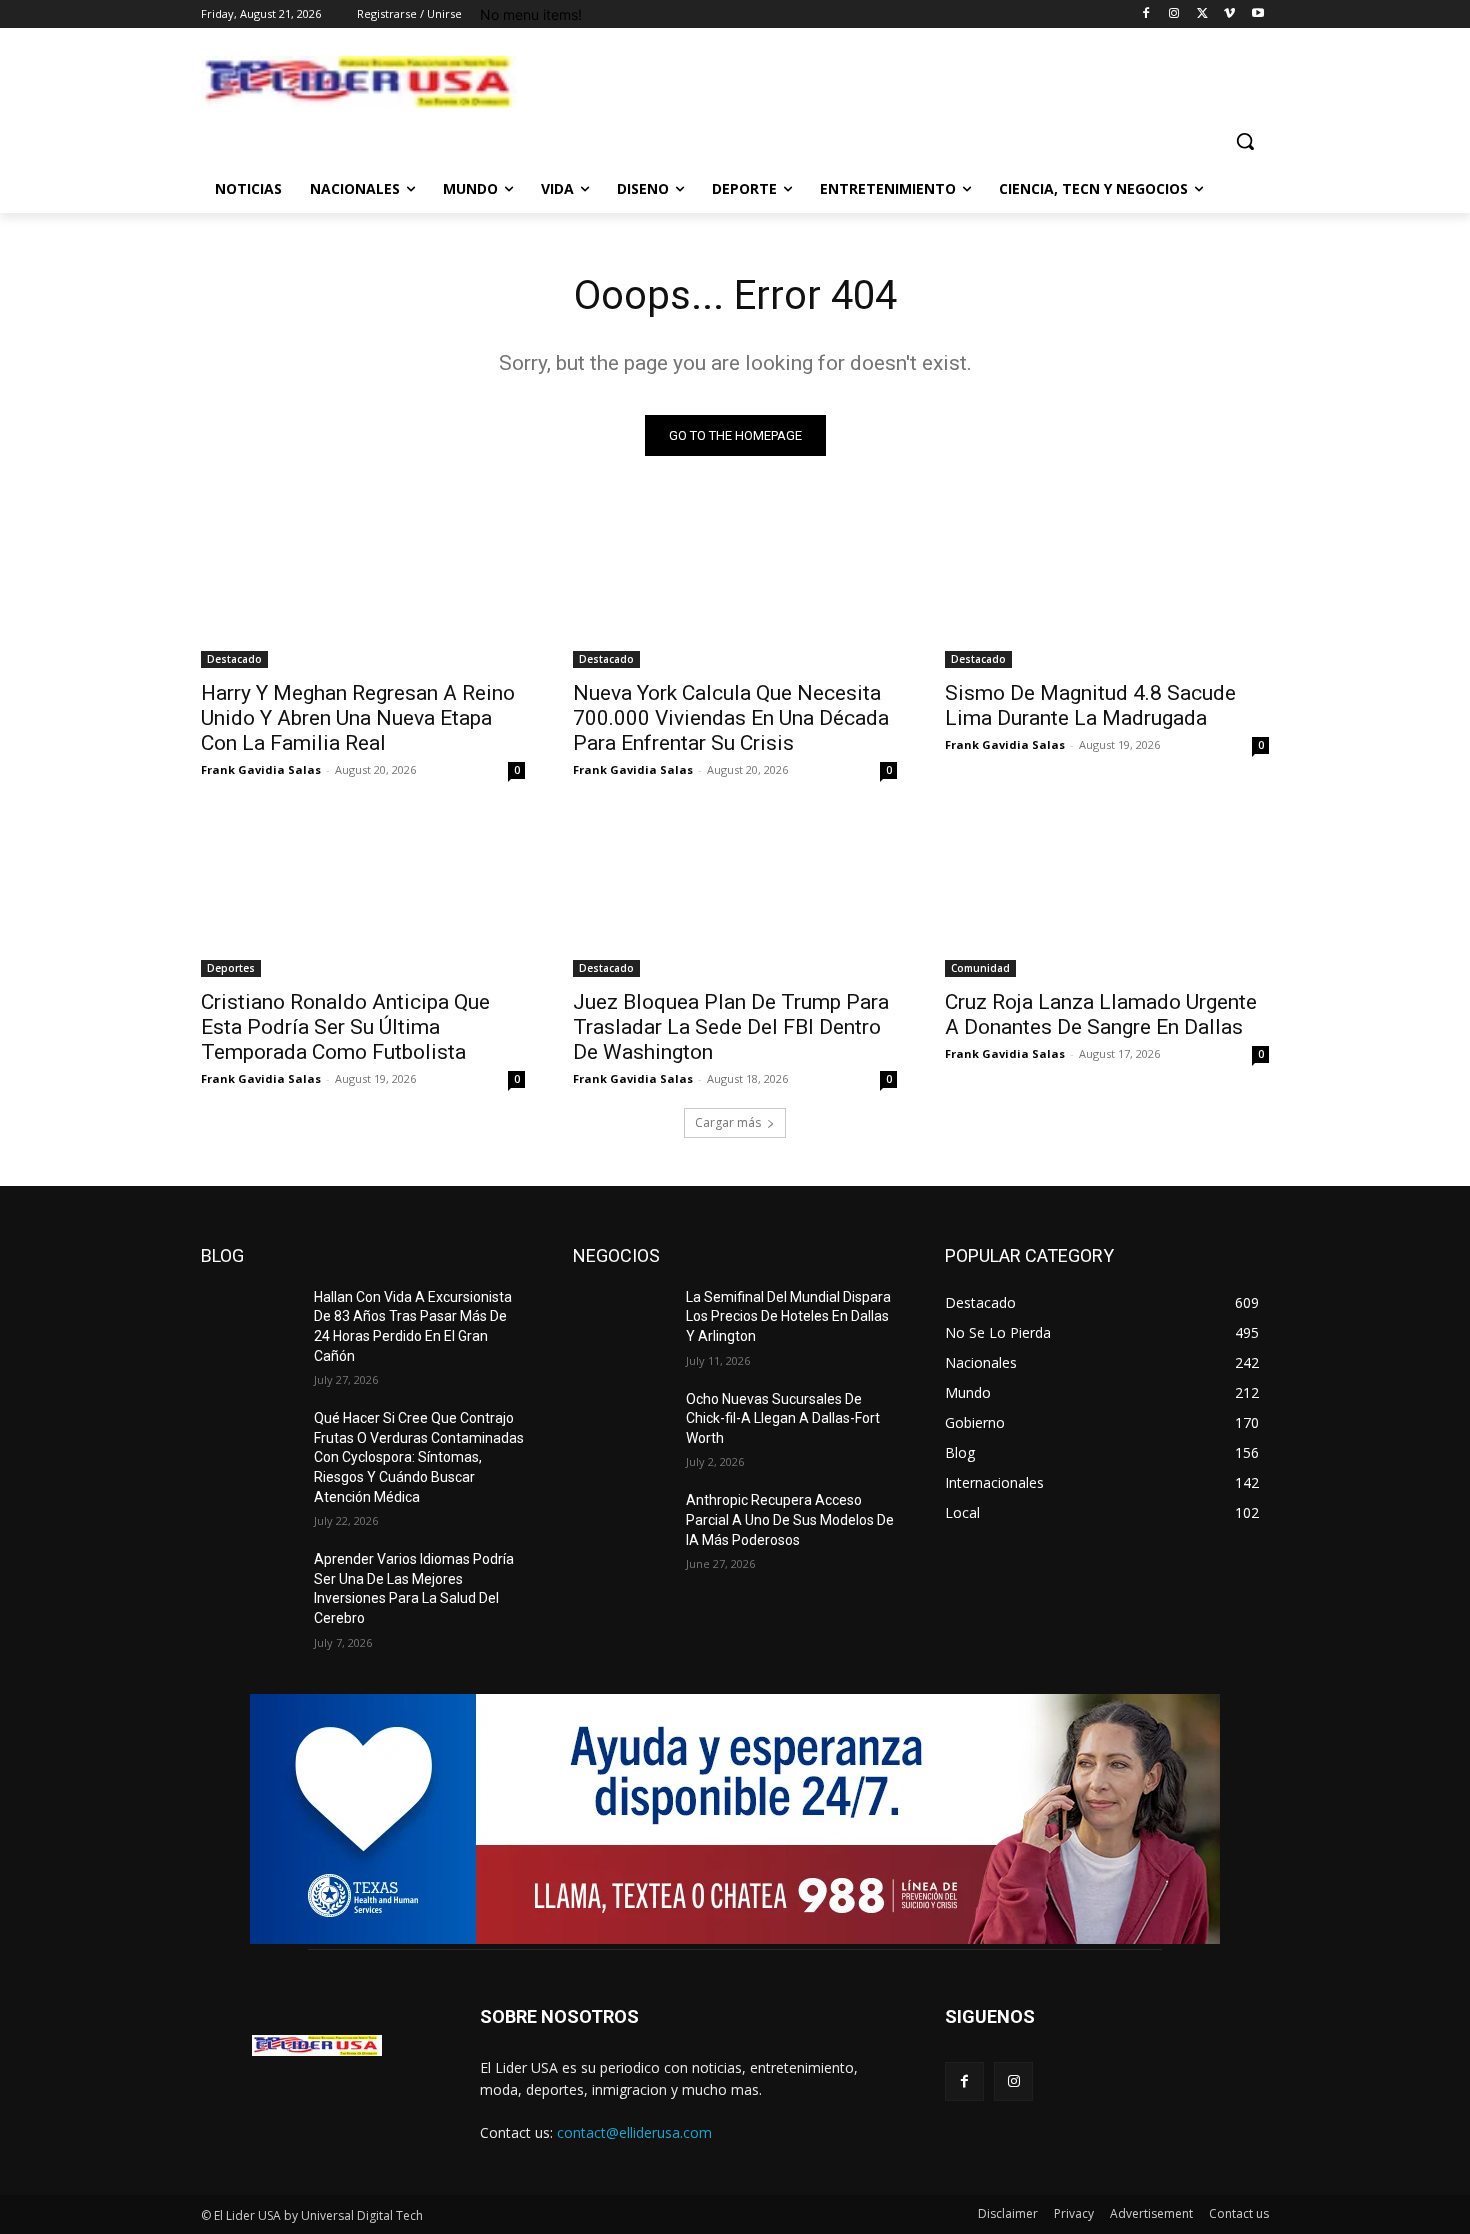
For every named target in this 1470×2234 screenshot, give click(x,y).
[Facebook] (1146, 14)
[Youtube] (1257, 14)
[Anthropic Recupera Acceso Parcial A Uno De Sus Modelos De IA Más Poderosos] (621, 1525)
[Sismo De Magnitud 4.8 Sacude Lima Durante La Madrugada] (1107, 587)
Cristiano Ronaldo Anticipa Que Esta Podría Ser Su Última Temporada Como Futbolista (345, 1027)
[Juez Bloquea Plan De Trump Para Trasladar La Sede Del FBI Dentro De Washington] (735, 896)
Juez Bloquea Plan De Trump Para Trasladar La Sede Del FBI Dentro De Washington (731, 1027)
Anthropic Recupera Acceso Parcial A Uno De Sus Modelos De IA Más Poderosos (790, 1519)
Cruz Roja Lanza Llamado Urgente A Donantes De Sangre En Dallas (1101, 1014)
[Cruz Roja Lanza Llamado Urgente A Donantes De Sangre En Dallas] (1107, 896)
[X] (1202, 14)
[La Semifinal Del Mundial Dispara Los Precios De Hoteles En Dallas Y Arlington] (621, 1322)
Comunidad (980, 968)
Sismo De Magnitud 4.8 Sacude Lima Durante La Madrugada (1090, 705)
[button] (1245, 141)
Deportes (231, 968)
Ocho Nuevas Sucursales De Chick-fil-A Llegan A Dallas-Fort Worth (783, 1418)
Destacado (234, 659)
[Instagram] (1174, 14)
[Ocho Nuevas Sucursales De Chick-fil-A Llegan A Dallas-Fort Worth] (621, 1424)
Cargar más (728, 1122)
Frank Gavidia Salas (261, 769)
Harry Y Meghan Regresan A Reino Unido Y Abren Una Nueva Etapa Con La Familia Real (358, 718)
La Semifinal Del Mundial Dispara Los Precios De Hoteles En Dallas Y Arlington (788, 1316)
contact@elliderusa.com (634, 2132)
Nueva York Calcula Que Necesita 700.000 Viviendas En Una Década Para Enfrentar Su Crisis (731, 718)
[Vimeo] (1229, 14)
